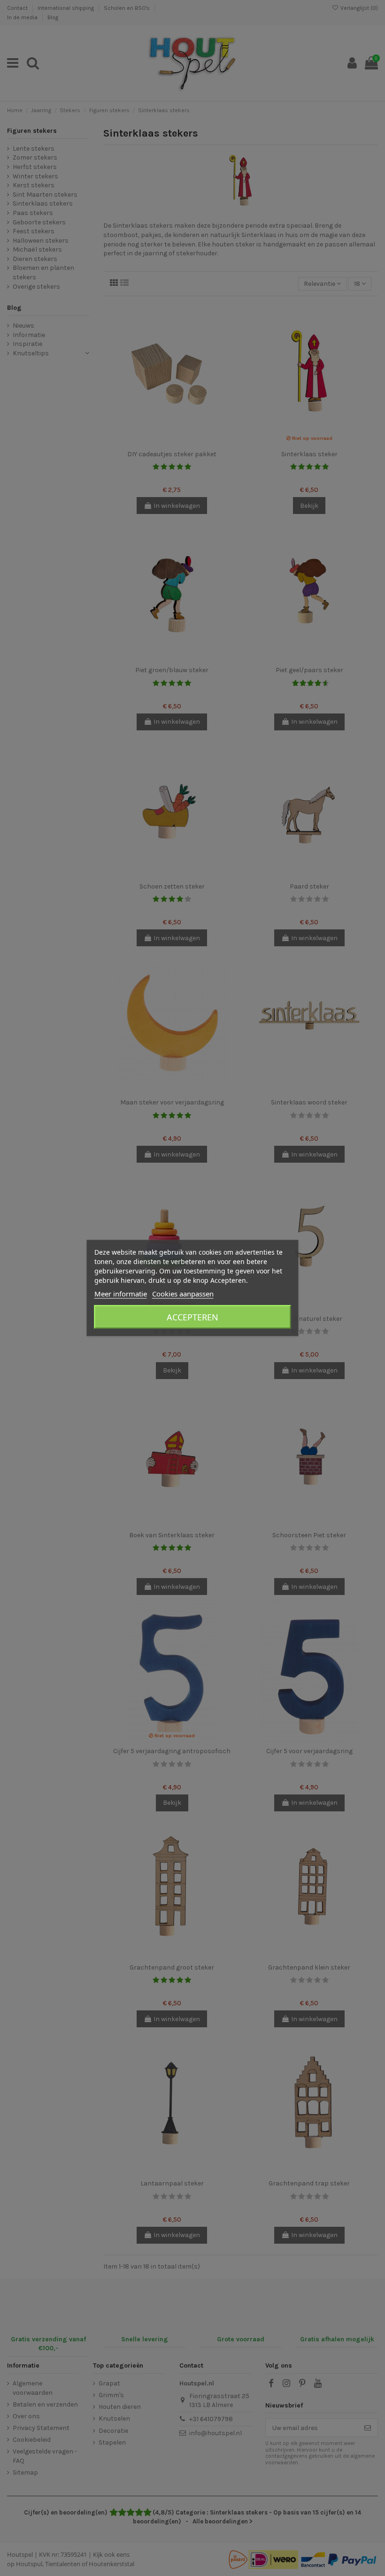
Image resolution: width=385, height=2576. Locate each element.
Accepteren (192, 1317)
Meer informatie (121, 1294)
